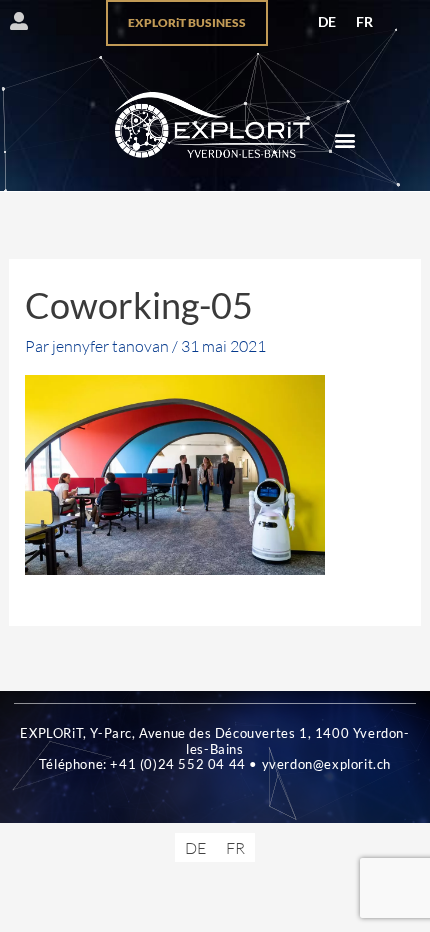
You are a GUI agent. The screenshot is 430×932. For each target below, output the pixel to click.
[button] (344, 139)
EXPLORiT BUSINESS (187, 22)
